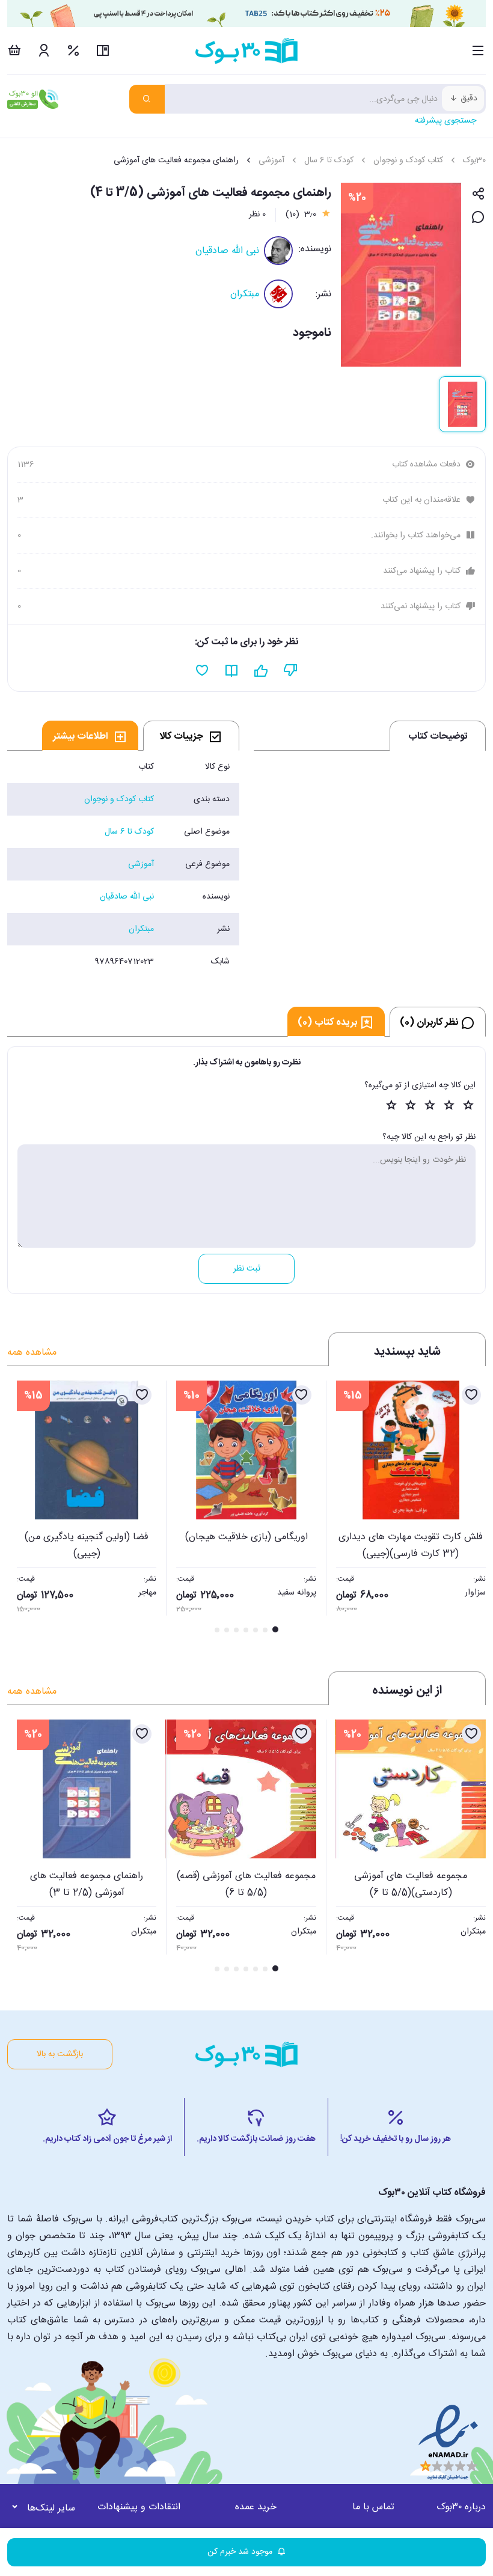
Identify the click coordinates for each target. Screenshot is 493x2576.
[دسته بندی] (478, 50)
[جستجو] (147, 99)
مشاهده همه (32, 1353)
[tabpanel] (123, 864)
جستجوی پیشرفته (446, 121)
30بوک (474, 160)
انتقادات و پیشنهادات (139, 2507)
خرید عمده (256, 2507)
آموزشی (271, 160)
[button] (23, 1508)
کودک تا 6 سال (329, 160)
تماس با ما (373, 2507)
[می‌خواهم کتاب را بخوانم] (232, 671)
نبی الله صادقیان (227, 251)
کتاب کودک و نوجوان (408, 160)
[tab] (191, 736)
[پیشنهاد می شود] (261, 671)
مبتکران (245, 294)
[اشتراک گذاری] (478, 194)
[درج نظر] (478, 218)
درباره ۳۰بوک (461, 2507)
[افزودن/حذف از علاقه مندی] (471, 1395)
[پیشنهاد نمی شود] (291, 671)
